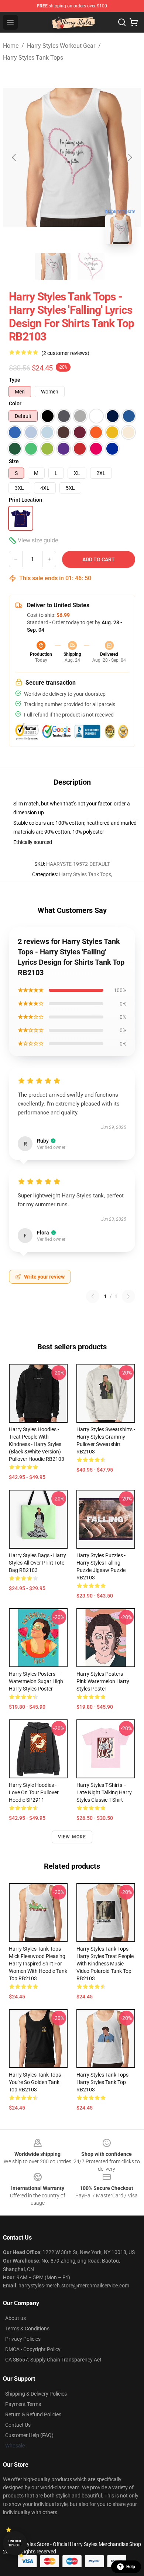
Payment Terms (23, 2404)
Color (15, 403)
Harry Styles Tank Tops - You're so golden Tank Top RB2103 (36, 2082)
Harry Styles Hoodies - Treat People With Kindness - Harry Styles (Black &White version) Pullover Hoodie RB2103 (37, 1444)
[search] (122, 22)
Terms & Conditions (27, 2329)
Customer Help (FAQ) (29, 2435)
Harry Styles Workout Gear (61, 46)
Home (11, 46)
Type (15, 380)
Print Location (25, 500)
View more (72, 1837)
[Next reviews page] (128, 1296)
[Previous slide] (14, 157)
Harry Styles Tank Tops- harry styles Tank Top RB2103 (103, 2082)
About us (16, 2318)
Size (14, 461)
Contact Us (18, 2425)
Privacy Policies (23, 2339)
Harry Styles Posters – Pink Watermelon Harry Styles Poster (103, 1681)
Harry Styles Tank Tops (33, 58)
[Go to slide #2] (91, 266)
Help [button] (131, 2567)
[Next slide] (130, 157)
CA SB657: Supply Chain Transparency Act (53, 2360)
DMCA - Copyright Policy (33, 2349)
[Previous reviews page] (93, 1296)
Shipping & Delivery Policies (36, 2394)
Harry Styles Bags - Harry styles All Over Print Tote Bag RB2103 (37, 1563)
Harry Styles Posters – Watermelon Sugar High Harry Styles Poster (36, 1681)
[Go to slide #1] (53, 266)
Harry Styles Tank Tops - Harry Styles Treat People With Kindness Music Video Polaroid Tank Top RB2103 (105, 1964)
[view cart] (134, 22)
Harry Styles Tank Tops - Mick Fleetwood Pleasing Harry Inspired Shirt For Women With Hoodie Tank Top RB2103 (38, 1964)
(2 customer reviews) (65, 353)
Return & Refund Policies (33, 2414)
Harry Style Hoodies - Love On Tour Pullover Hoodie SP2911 (34, 1792)
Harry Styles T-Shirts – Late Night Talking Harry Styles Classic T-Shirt (104, 1792)
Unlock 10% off (15, 2543)
